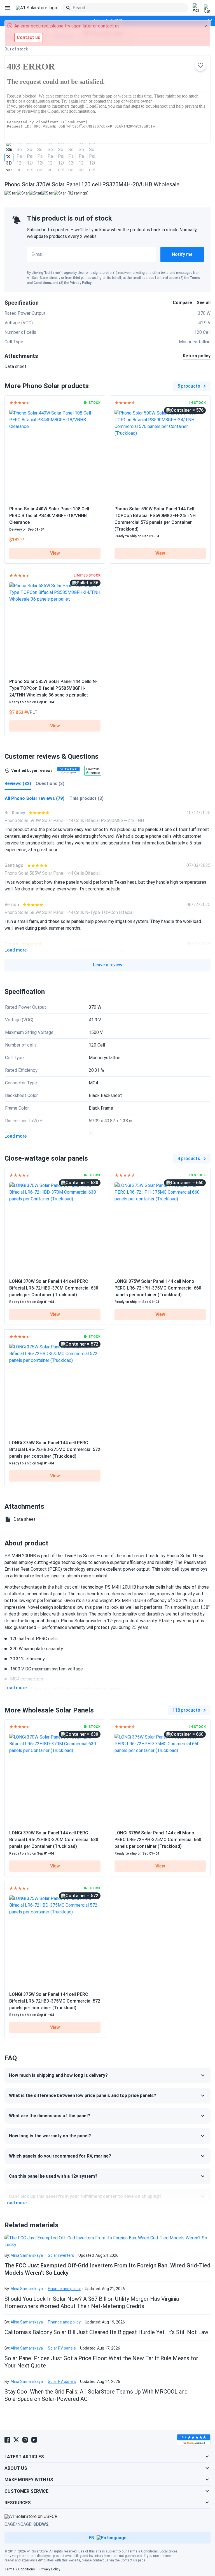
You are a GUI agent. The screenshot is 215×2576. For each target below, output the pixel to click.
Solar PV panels (62, 2348)
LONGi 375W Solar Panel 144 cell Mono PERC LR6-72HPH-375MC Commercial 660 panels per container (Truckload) (158, 1288)
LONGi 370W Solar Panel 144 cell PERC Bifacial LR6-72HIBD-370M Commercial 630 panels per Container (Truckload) (54, 1288)
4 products (189, 1159)
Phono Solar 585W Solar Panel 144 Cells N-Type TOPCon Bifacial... (70, 912)
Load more (16, 950)
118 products (186, 1710)
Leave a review (108, 965)
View (55, 553)
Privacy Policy (81, 283)
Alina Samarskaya (27, 2255)
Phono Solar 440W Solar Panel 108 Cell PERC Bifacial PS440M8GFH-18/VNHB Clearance (49, 516)
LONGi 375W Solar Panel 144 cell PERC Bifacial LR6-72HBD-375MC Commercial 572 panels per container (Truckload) (55, 1449)
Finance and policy (64, 2289)
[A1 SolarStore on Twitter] (16, 2440)
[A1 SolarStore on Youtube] (34, 2440)
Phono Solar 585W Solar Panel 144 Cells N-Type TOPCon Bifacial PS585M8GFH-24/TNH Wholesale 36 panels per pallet (53, 688)
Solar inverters (61, 2255)
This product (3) (87, 798)
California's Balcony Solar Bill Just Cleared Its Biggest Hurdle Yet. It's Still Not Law (106, 2332)
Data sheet (16, 366)
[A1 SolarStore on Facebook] (7, 2440)
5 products (189, 386)
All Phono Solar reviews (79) (35, 798)
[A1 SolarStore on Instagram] (25, 2440)
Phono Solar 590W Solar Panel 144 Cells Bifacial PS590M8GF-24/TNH (74, 821)
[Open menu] (8, 8)
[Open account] (196, 8)
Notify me (182, 254)
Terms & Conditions (143, 2551)
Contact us (129, 2560)
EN (92, 2538)
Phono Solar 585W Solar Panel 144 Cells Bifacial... (53, 873)
